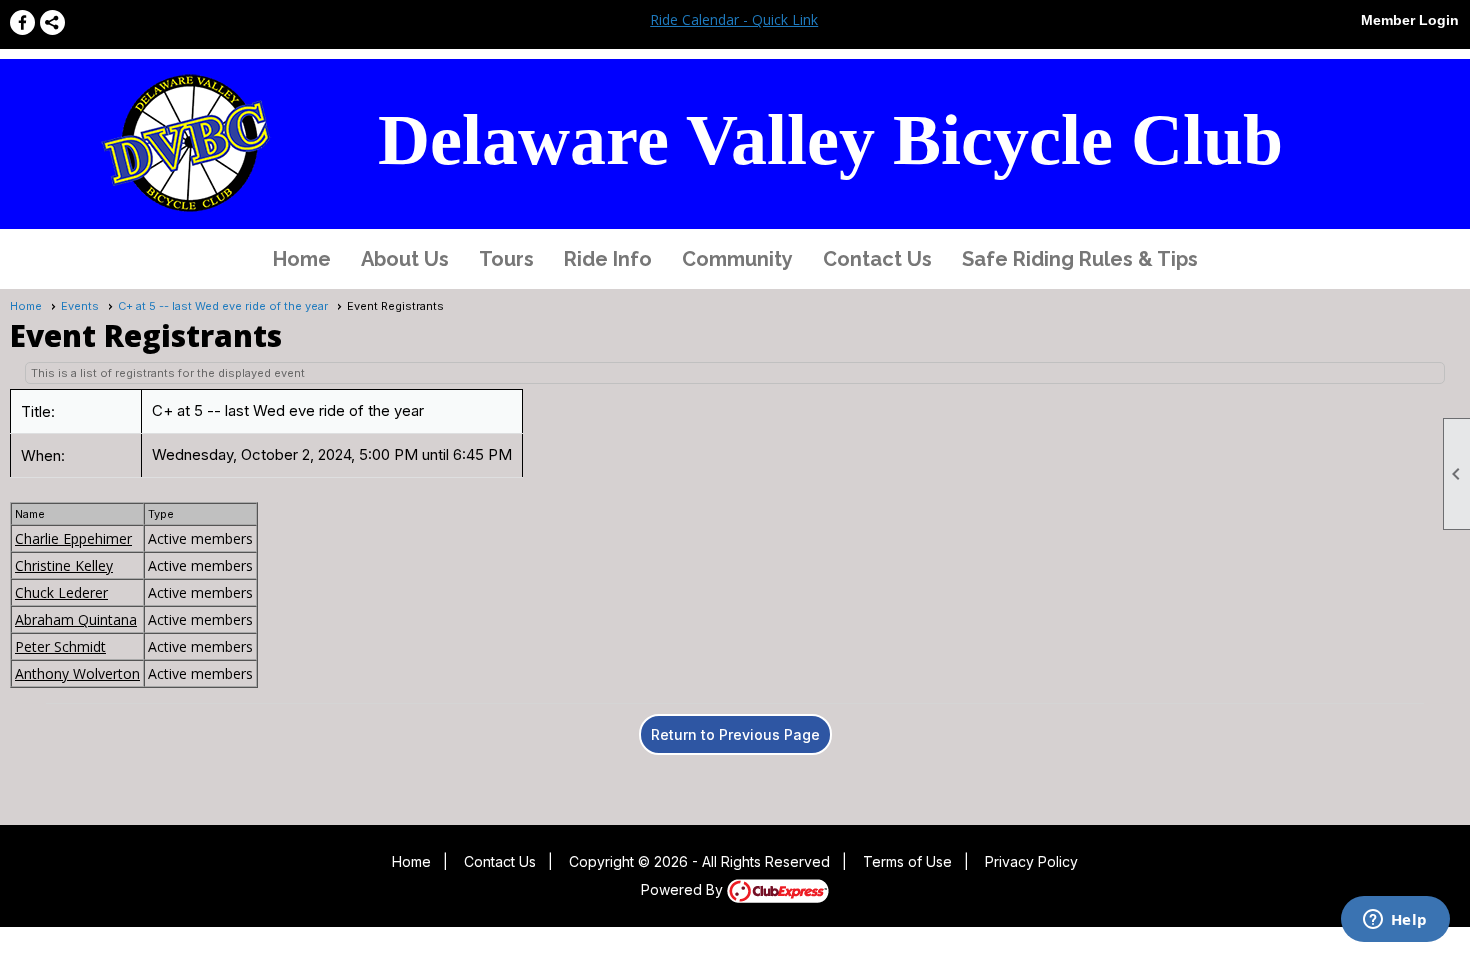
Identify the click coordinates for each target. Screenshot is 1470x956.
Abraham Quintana (76, 619)
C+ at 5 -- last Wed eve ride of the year (223, 306)
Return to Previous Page (735, 734)
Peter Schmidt (60, 646)
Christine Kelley (64, 565)
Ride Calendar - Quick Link (734, 19)
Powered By (684, 889)
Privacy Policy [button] (1031, 861)
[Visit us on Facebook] (22, 22)
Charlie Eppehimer (73, 538)
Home (302, 259)
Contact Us (877, 259)
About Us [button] (405, 259)
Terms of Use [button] (907, 861)
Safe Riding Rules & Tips (1080, 259)
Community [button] (737, 259)
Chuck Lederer (61, 592)
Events (80, 306)
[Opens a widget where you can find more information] (1395, 921)
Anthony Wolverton (77, 673)
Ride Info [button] (608, 259)
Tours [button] (506, 259)
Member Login (1410, 20)
